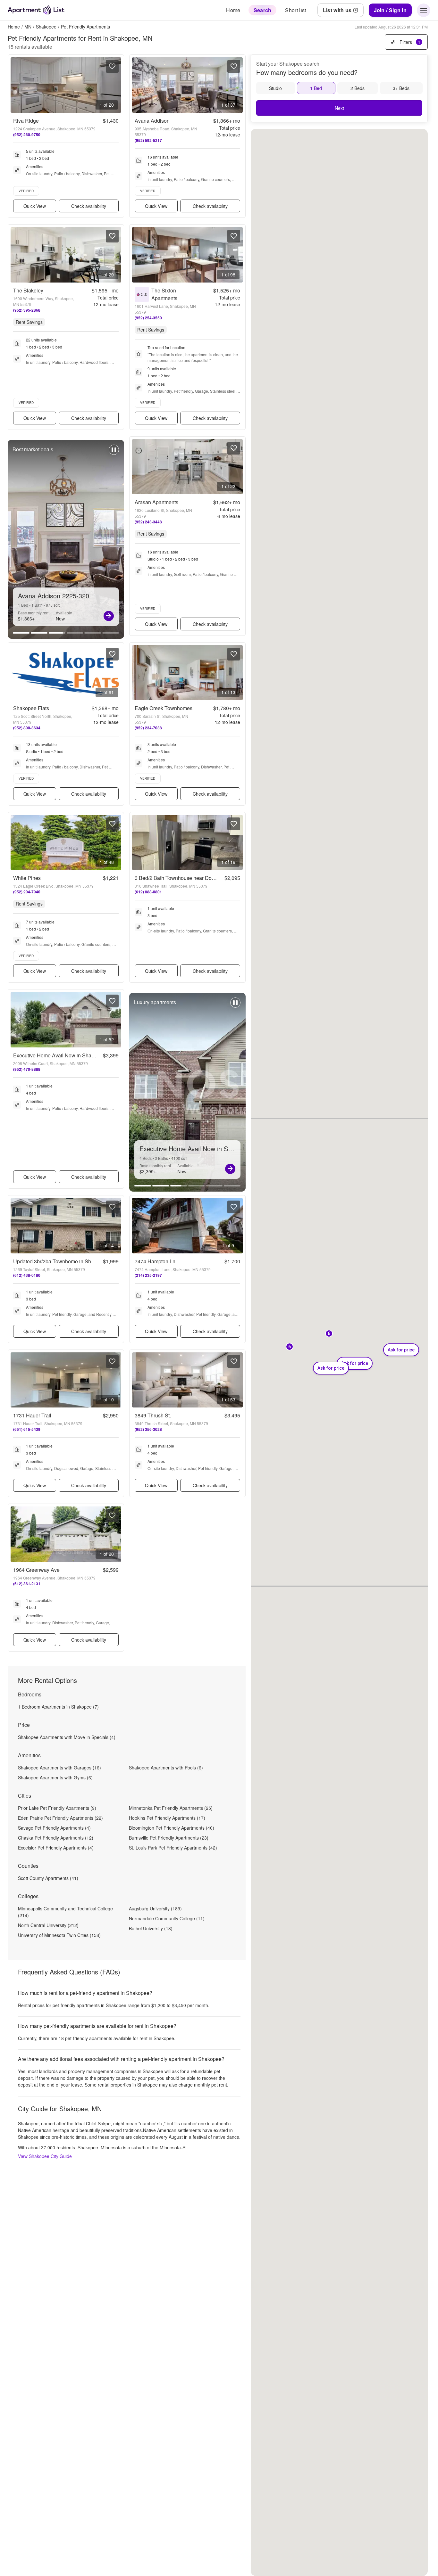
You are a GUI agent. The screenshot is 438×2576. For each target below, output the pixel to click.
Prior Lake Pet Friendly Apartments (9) (57, 1808)
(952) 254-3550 (148, 318)
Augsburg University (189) (155, 1908)
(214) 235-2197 (148, 1275)
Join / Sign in (390, 10)
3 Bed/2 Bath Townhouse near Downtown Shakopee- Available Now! (213, 878)
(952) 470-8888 (27, 1069)
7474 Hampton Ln (155, 1261)
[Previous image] (16, 85)
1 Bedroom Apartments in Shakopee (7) (58, 1707)
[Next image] (116, 85)
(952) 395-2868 (27, 310)
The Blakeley (28, 290)
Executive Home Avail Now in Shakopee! (60, 1055)
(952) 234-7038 (148, 728)
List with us (337, 10)
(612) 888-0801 (148, 892)
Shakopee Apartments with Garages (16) (59, 1768)
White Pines (27, 878)
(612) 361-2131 (27, 1584)
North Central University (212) (48, 1925)
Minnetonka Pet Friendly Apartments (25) (171, 1808)
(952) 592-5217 (148, 140)
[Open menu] (424, 10)
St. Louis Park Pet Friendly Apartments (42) (173, 1848)
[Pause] (114, 453)
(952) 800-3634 (27, 728)
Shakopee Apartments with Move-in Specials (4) (67, 1737)
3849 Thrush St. (153, 1415)
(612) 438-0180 (27, 1275)
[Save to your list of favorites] (112, 66)
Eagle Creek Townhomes (164, 708)
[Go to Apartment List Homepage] (36, 10)
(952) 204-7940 (27, 892)
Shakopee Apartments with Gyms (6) (55, 1777)
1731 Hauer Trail (32, 1415)
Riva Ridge (26, 121)
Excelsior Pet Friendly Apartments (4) (56, 1848)
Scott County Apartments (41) (48, 1878)
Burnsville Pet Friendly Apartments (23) (169, 1838)
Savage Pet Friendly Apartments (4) (54, 1828)
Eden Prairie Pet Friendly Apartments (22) (60, 1818)
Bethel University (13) (151, 1928)
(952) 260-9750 (27, 135)
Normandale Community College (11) (167, 1918)
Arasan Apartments (156, 502)
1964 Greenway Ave (36, 1570)
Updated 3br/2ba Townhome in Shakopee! (61, 1261)
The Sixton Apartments (164, 294)
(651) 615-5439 (27, 1429)
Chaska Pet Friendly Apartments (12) (56, 1838)
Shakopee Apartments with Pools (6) (166, 1768)
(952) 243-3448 (148, 522)
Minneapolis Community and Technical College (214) (65, 1912)
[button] (290, 1347)
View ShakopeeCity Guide (45, 2156)
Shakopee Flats (31, 708)
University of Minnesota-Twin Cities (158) (59, 1935)
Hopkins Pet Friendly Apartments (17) (167, 1818)
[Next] (109, 616)
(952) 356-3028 (148, 1429)
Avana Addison (152, 121)
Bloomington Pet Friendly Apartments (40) (172, 1828)
